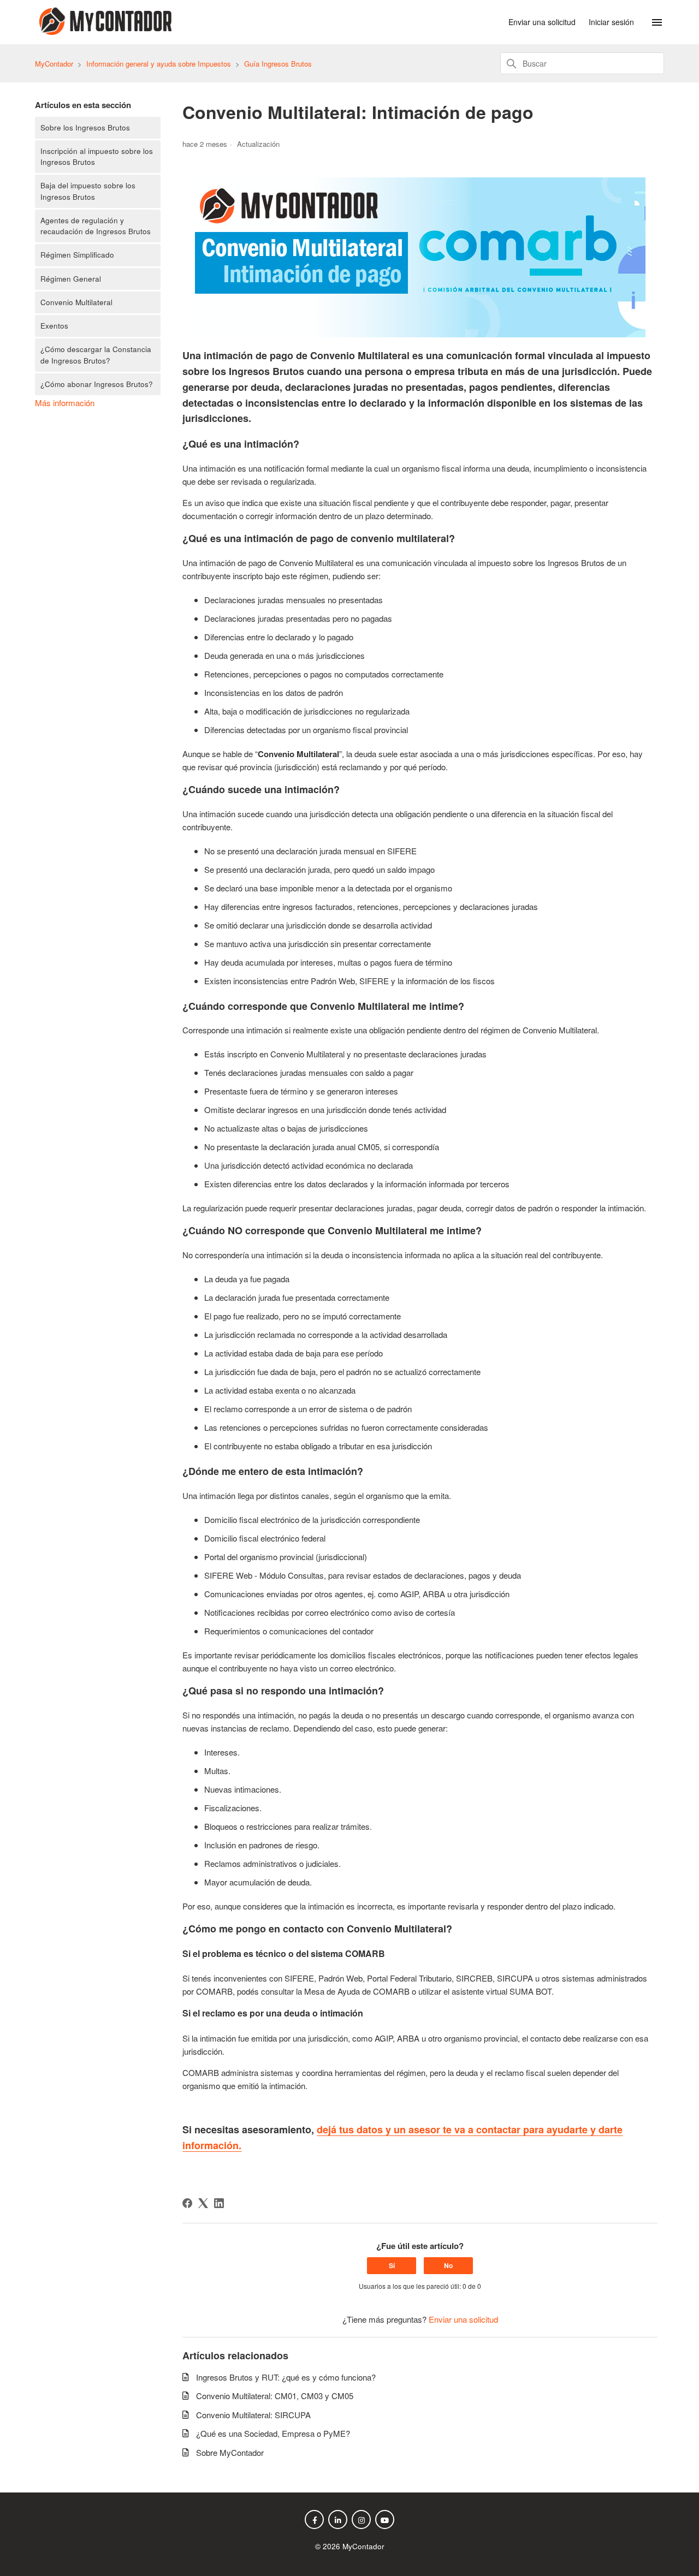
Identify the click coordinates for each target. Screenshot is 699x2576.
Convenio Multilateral (76, 302)
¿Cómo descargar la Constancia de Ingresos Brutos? (96, 355)
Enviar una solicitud (542, 22)
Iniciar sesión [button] (611, 22)
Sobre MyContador (230, 2452)
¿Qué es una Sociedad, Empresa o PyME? (273, 2433)
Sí (392, 2265)
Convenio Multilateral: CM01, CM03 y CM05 (275, 2396)
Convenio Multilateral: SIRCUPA (253, 2415)
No (448, 2265)
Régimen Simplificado (77, 255)
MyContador (54, 64)
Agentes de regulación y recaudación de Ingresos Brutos (96, 226)
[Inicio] (103, 31)
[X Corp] (203, 2203)
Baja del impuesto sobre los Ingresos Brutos (88, 191)
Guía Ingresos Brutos (278, 64)
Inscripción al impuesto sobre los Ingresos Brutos (97, 156)
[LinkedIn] (219, 2203)
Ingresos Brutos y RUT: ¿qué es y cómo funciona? (286, 2377)
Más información (65, 403)
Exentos (54, 326)
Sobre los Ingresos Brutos (85, 127)
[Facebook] (187, 2203)
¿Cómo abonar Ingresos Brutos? (97, 384)
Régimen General (71, 279)
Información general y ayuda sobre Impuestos (159, 64)
